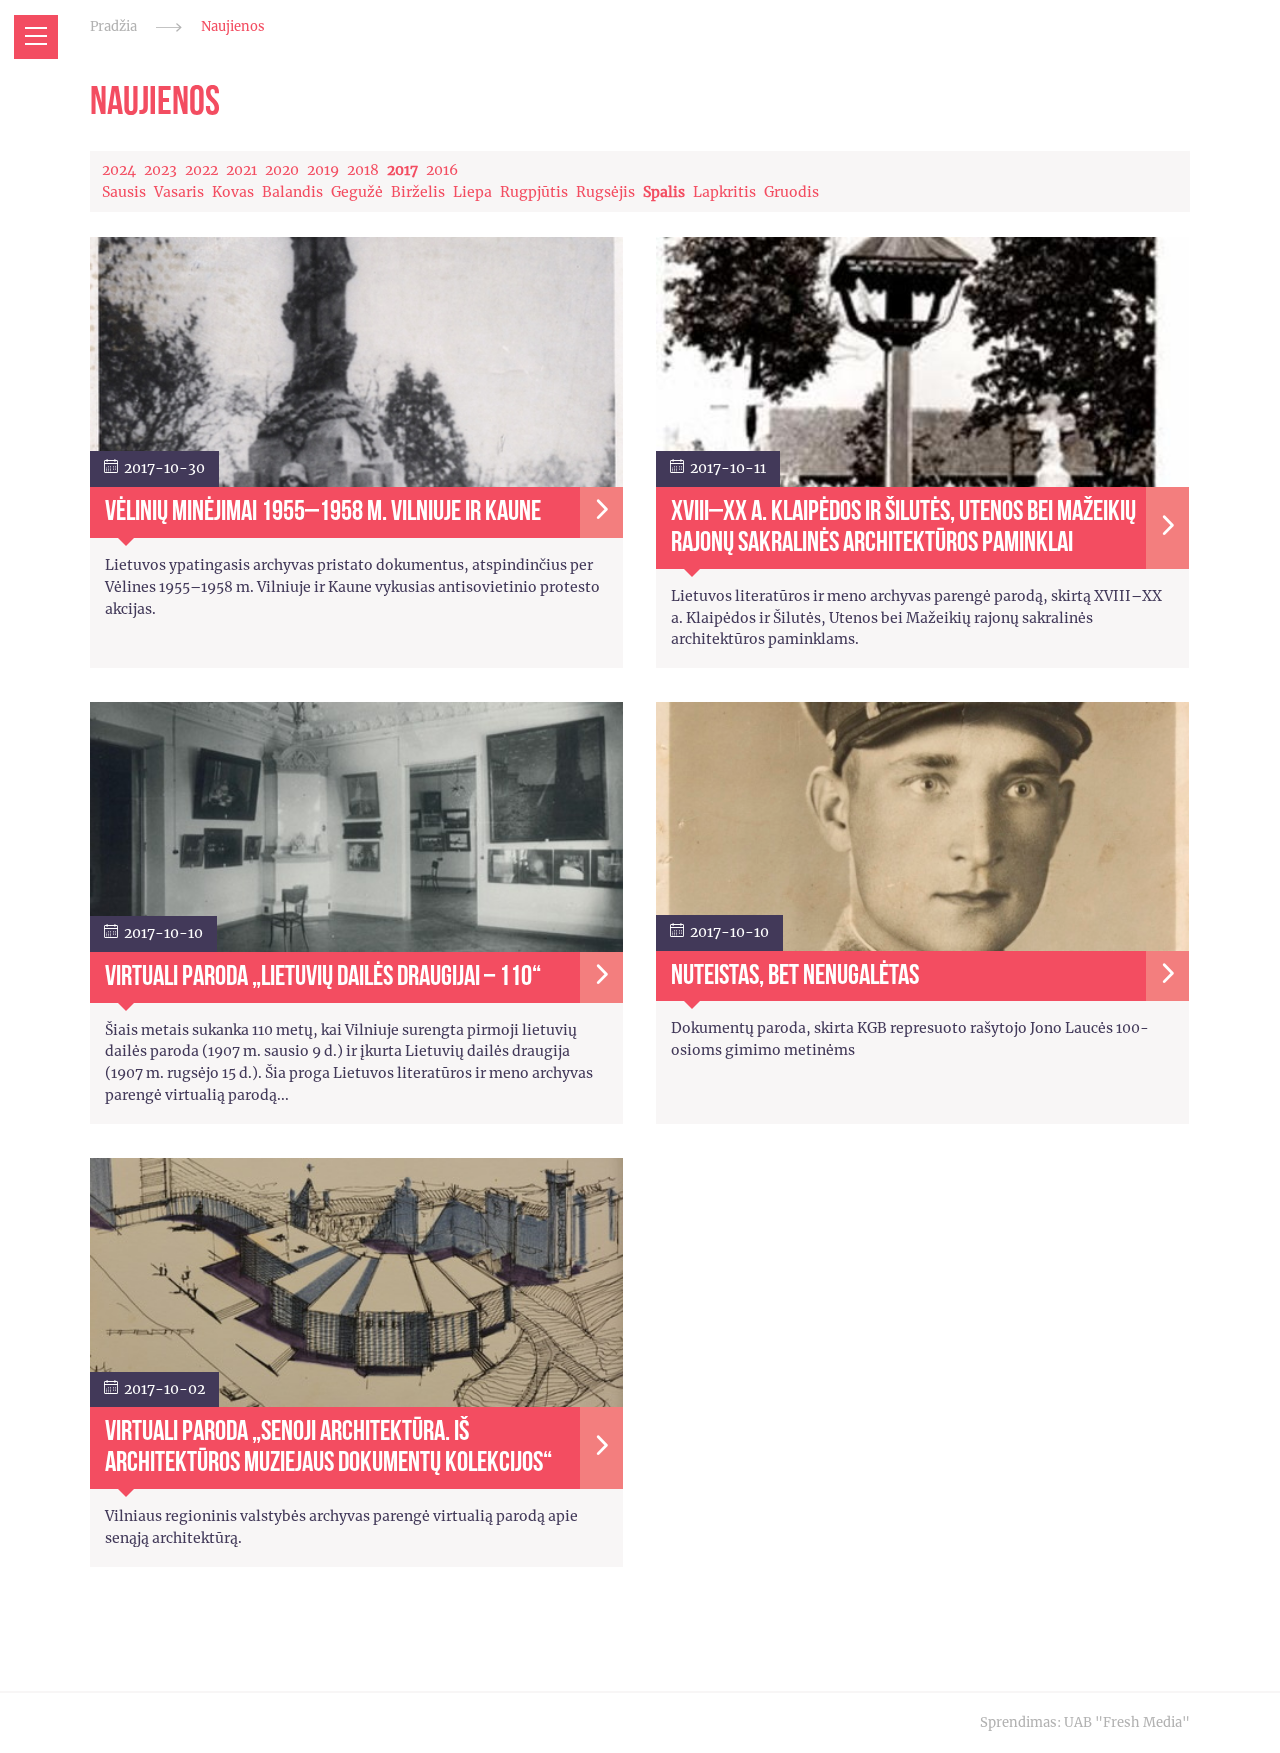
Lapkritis (724, 192)
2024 (119, 170)
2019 (323, 170)
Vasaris (179, 192)
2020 (282, 170)
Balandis (292, 192)
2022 (201, 170)
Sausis (124, 192)
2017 (402, 170)
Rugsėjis (605, 192)
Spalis (664, 192)
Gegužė (357, 192)
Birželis (418, 192)
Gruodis (791, 192)
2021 (241, 170)
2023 (160, 170)
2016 (442, 170)
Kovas (233, 192)
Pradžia (113, 26)
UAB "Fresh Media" (1127, 1722)
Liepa (472, 192)
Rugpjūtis (534, 192)
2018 (363, 170)
